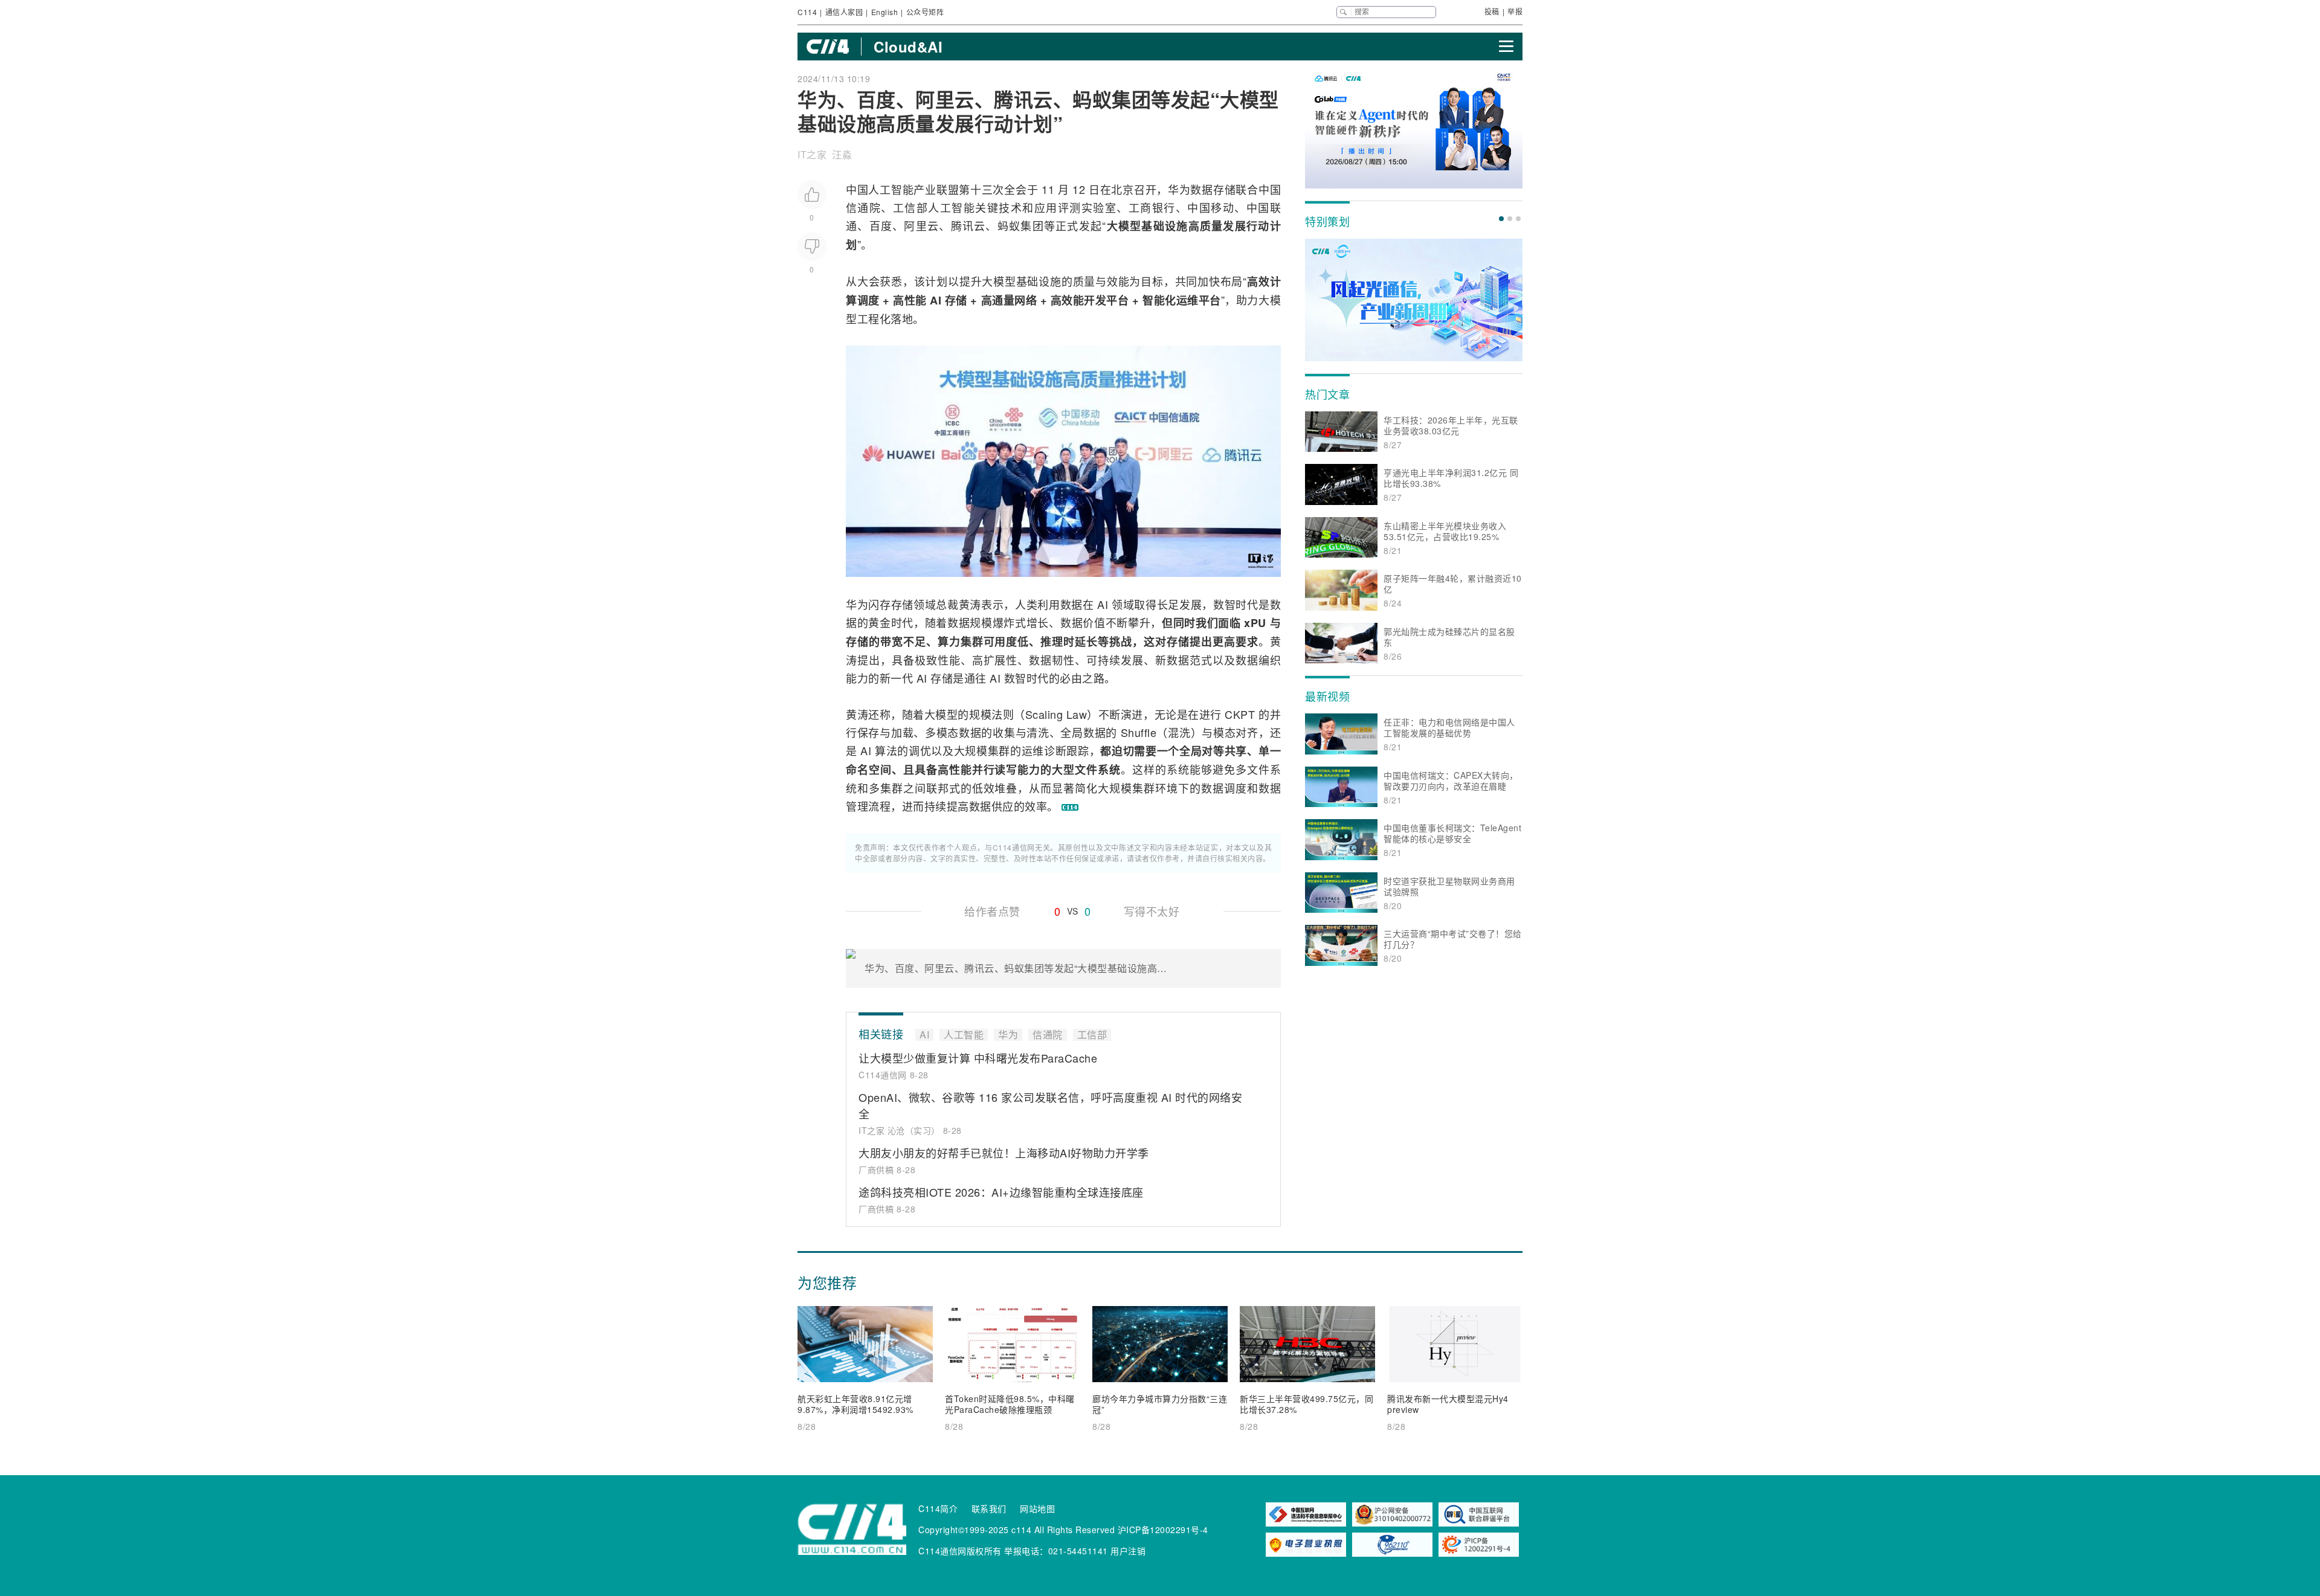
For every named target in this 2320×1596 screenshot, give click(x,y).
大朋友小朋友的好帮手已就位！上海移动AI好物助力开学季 (1004, 1153)
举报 (1515, 11)
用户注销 (1128, 1551)
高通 (992, 300)
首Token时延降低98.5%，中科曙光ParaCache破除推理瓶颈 (1010, 1404)
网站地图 (1037, 1508)
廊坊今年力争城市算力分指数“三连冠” (1160, 1404)
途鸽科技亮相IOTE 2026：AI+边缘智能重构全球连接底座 (1001, 1192)
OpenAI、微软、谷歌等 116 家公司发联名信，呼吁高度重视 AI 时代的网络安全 (1050, 1105)
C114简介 (938, 1508)
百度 (881, 225)
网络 (1026, 300)
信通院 (863, 207)
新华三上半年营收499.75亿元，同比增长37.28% (1307, 1404)
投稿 (1492, 11)
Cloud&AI (908, 47)
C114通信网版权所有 (960, 1551)
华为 (1179, 189)
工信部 (910, 207)
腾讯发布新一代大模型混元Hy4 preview (1448, 1404)
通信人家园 (844, 12)
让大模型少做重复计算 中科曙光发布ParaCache (978, 1058)
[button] (1501, 219)
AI (936, 300)
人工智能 (891, 189)
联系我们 (989, 1508)
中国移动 (1211, 207)
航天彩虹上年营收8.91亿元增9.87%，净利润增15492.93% (855, 1404)
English (885, 12)
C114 (807, 12)
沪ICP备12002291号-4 (1163, 1530)
